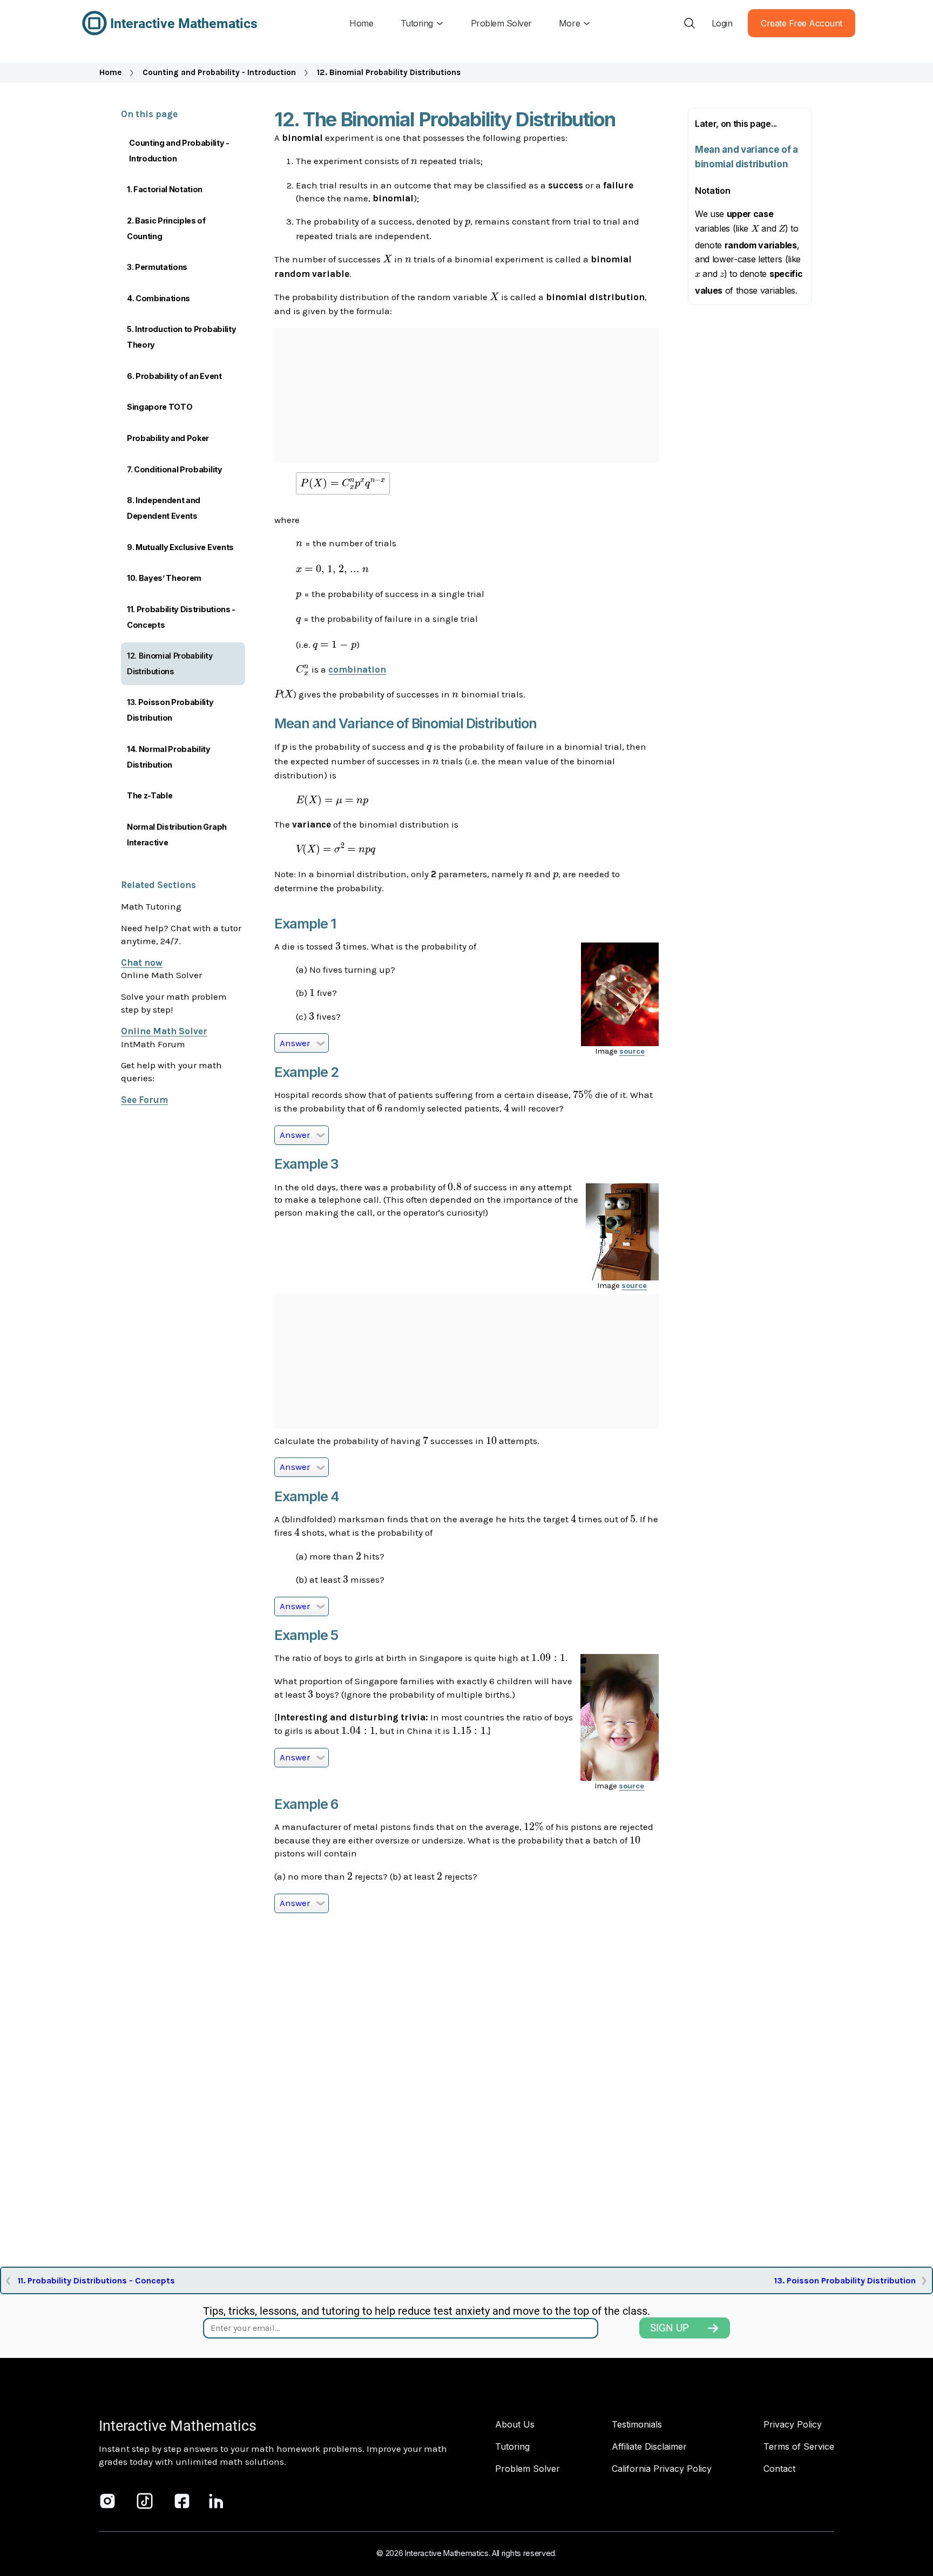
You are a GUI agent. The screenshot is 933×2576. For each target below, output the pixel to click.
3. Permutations (157, 267)
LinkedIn (217, 2501)
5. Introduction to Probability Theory (181, 337)
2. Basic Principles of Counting (166, 228)
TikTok (145, 2501)
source (632, 1051)
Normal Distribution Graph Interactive (177, 835)
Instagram (107, 2501)
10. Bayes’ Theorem (164, 578)
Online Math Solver (164, 1031)
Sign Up (670, 2328)
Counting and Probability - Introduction (219, 72)
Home (110, 72)
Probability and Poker (168, 438)
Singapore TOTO (160, 407)
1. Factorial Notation (165, 189)
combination (357, 669)
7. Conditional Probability (175, 469)
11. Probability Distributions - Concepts (181, 617)
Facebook (182, 2501)
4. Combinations (158, 298)
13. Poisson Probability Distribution (170, 710)
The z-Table (150, 795)
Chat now (142, 962)
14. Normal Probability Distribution (169, 757)
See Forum (144, 1100)
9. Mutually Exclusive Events (180, 547)
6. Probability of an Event (174, 376)
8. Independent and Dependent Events (164, 508)
